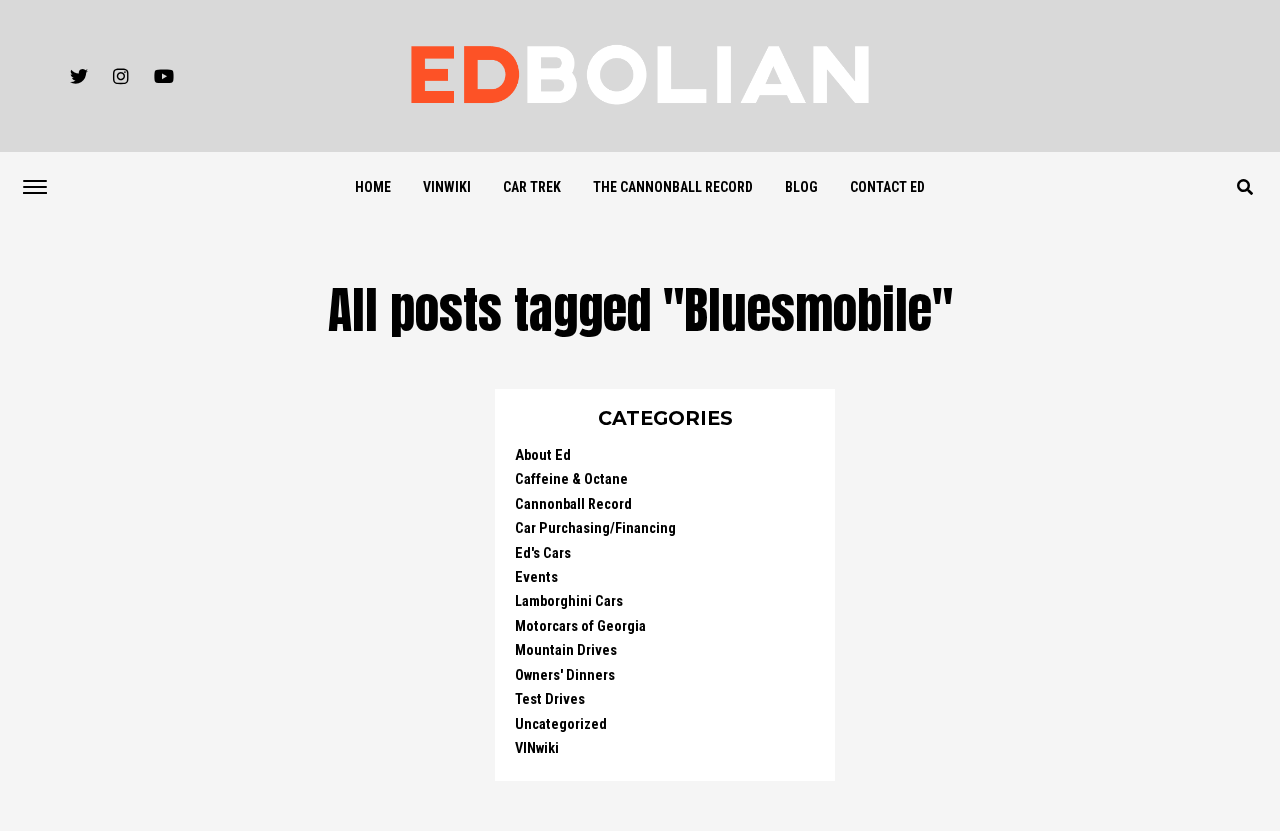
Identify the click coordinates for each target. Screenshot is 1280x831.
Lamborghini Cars (569, 601)
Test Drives (550, 699)
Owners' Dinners (565, 675)
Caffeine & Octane (571, 479)
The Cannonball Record (673, 187)
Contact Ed (887, 187)
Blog (801, 187)
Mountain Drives (566, 650)
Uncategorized (561, 724)
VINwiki (447, 187)
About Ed (543, 455)
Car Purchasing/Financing (595, 528)
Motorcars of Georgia (580, 626)
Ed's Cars (543, 553)
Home (373, 187)
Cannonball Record (573, 504)
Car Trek (532, 187)
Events (536, 577)
